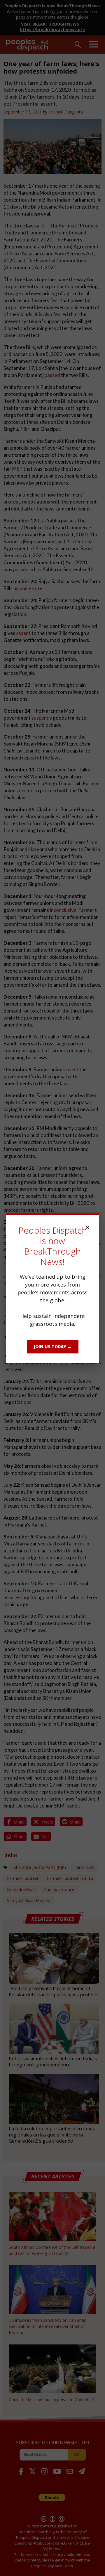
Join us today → (53, 1347)
